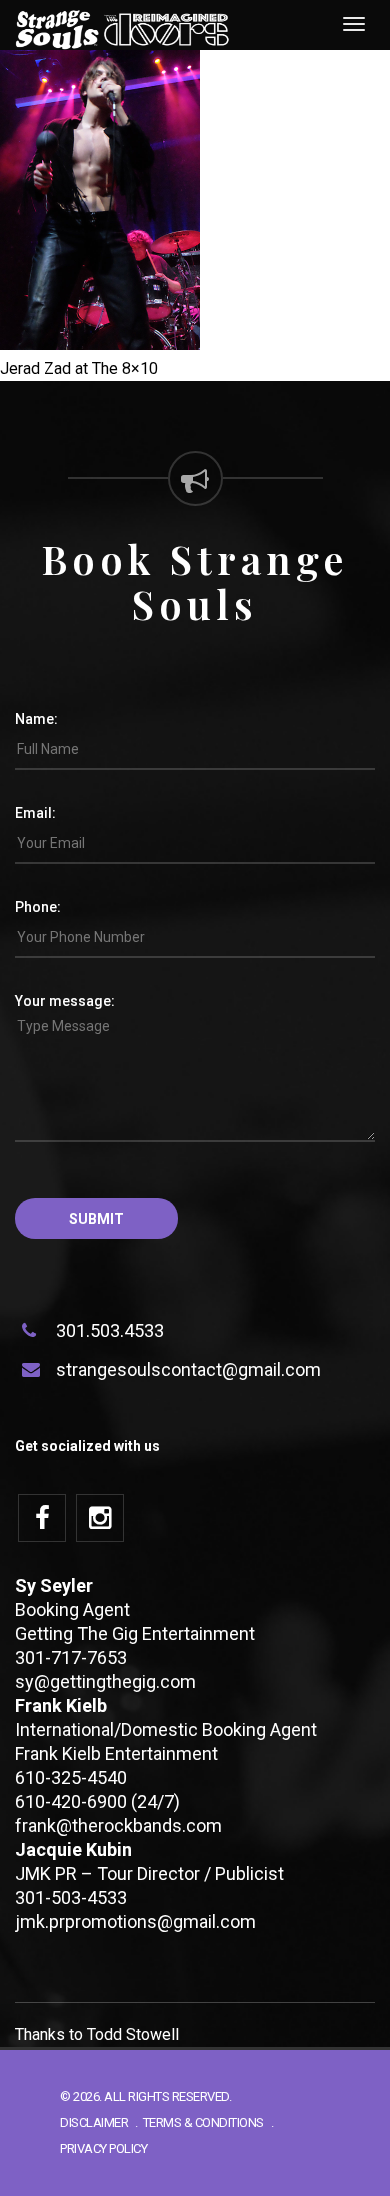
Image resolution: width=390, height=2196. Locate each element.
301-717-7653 (71, 1657)
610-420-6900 (71, 1801)
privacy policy (103, 2148)
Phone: (38, 907)
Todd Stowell (133, 2034)
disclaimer (94, 2122)
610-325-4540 (71, 1777)
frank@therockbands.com (118, 1825)
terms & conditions (203, 2122)
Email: (35, 813)
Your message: (65, 1001)
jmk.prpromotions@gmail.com (135, 1921)
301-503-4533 (71, 1897)
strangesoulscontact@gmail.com (188, 1369)
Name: (36, 719)
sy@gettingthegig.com (105, 1681)
